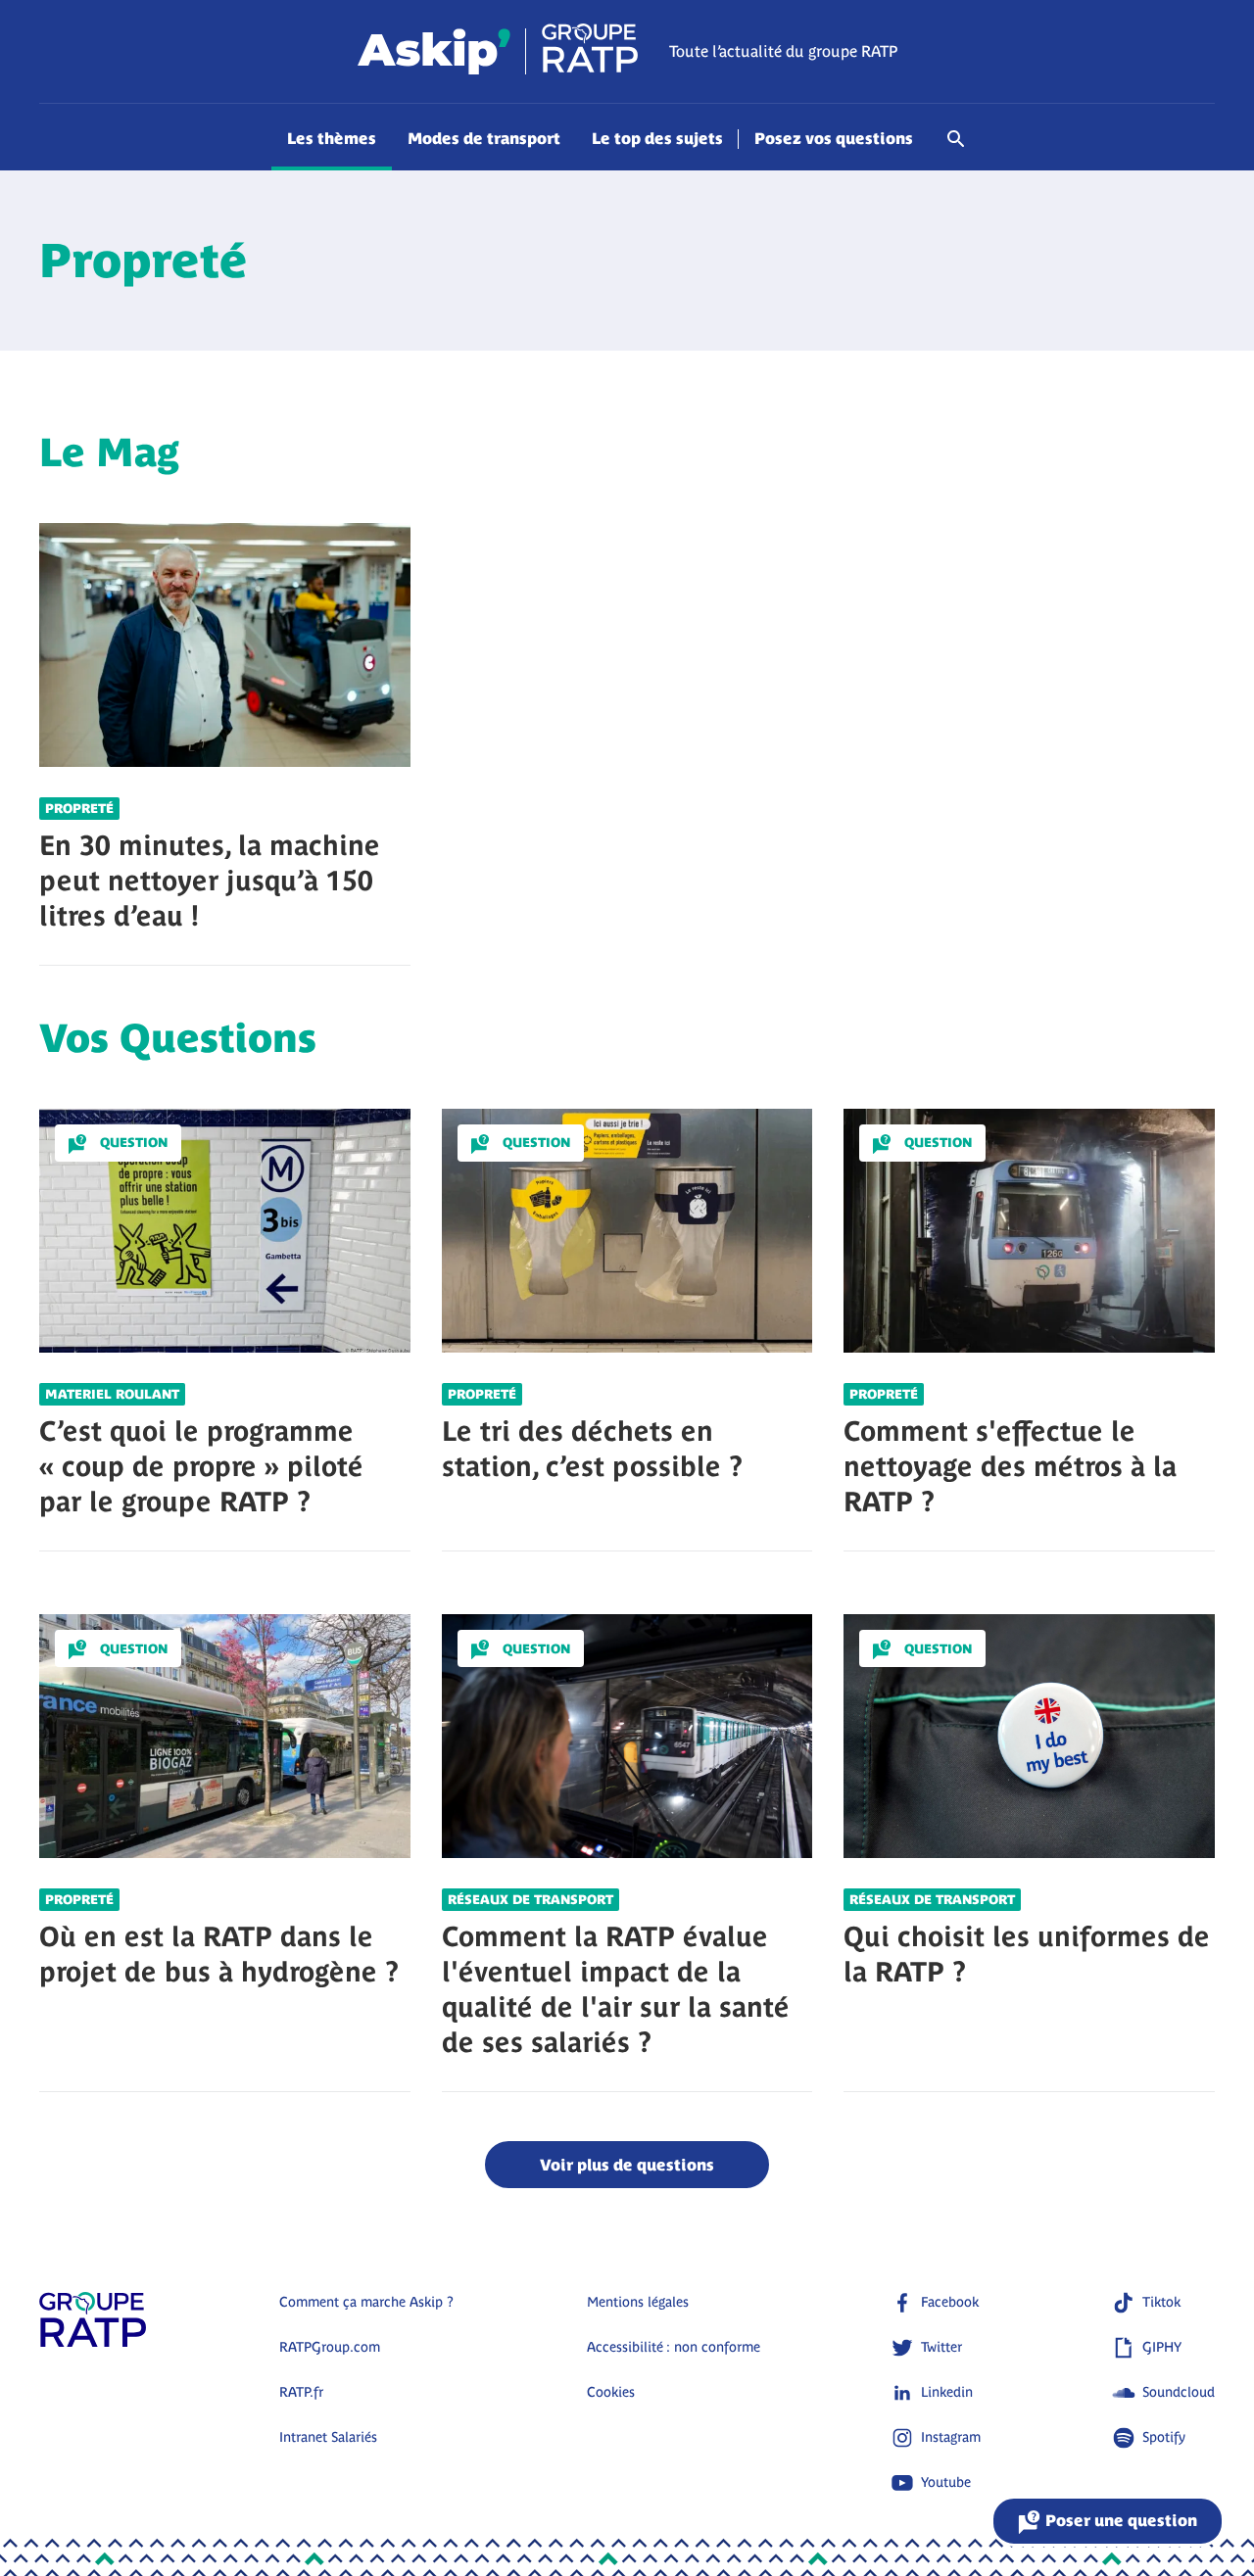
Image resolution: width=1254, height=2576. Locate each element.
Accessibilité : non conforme (674, 2347)
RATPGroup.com (330, 2347)
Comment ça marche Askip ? (366, 2302)
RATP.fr (301, 2392)
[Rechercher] (956, 149)
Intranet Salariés (328, 2437)
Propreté (79, 809)
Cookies (611, 2392)
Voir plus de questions (627, 2165)
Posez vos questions (834, 138)
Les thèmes (332, 138)
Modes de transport (484, 138)
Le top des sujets (657, 138)
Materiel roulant (112, 1394)
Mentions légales (638, 2302)
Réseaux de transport (531, 1900)
